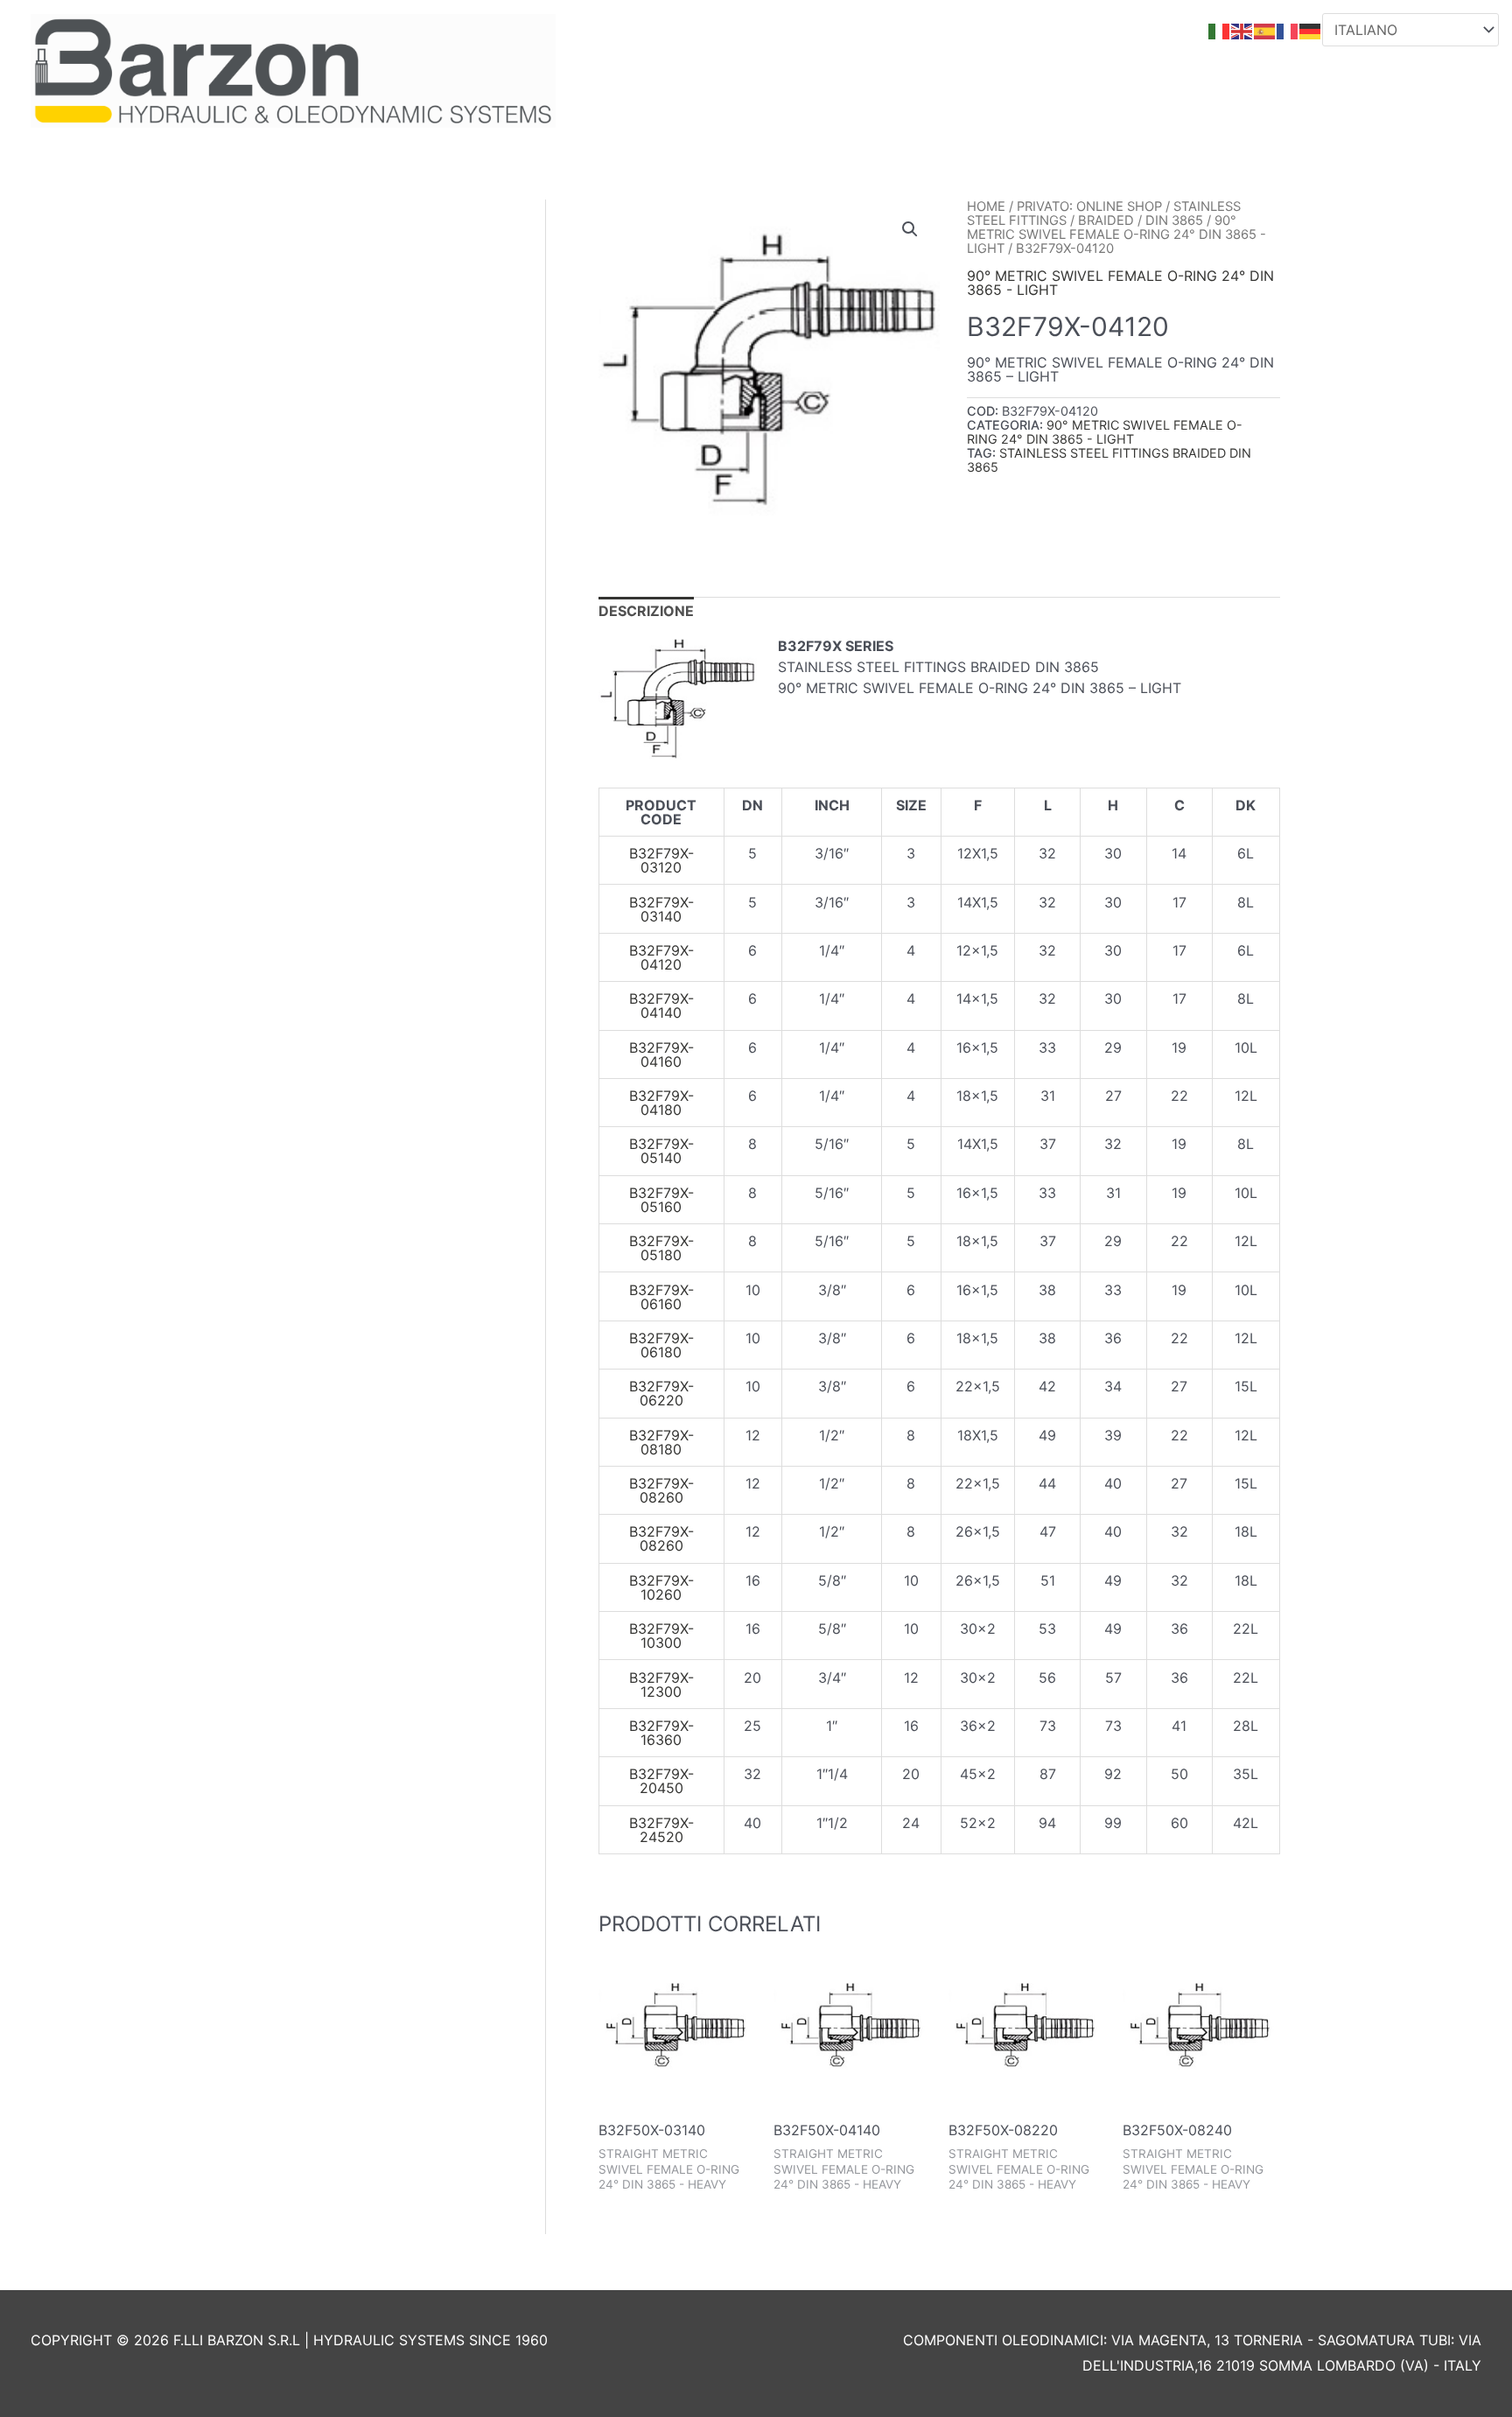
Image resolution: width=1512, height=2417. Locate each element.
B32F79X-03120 (661, 860)
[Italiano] (1220, 30)
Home (986, 207)
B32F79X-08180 (661, 1442)
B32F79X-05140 (661, 1151)
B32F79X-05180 (661, 1248)
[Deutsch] (1311, 30)
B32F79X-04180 (661, 1103)
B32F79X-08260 (661, 1490)
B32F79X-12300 (661, 1685)
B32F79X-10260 (661, 1587)
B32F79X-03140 (661, 909)
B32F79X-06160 (661, 1297)
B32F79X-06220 (661, 1393)
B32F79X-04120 (661, 957)
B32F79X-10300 (661, 1636)
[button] (910, 229)
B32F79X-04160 (661, 1054)
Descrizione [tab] (646, 611)
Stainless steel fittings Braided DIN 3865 (1109, 460)
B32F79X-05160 (661, 1200)
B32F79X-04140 (661, 1005)
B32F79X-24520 (661, 1830)
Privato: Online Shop (1089, 207)
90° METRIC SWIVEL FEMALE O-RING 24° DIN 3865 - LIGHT (1116, 235)
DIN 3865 (1174, 221)
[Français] (1288, 30)
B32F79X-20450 (661, 1781)
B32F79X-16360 (661, 1733)
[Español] (1265, 30)
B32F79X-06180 (661, 1345)
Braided (1106, 221)
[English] (1242, 30)
